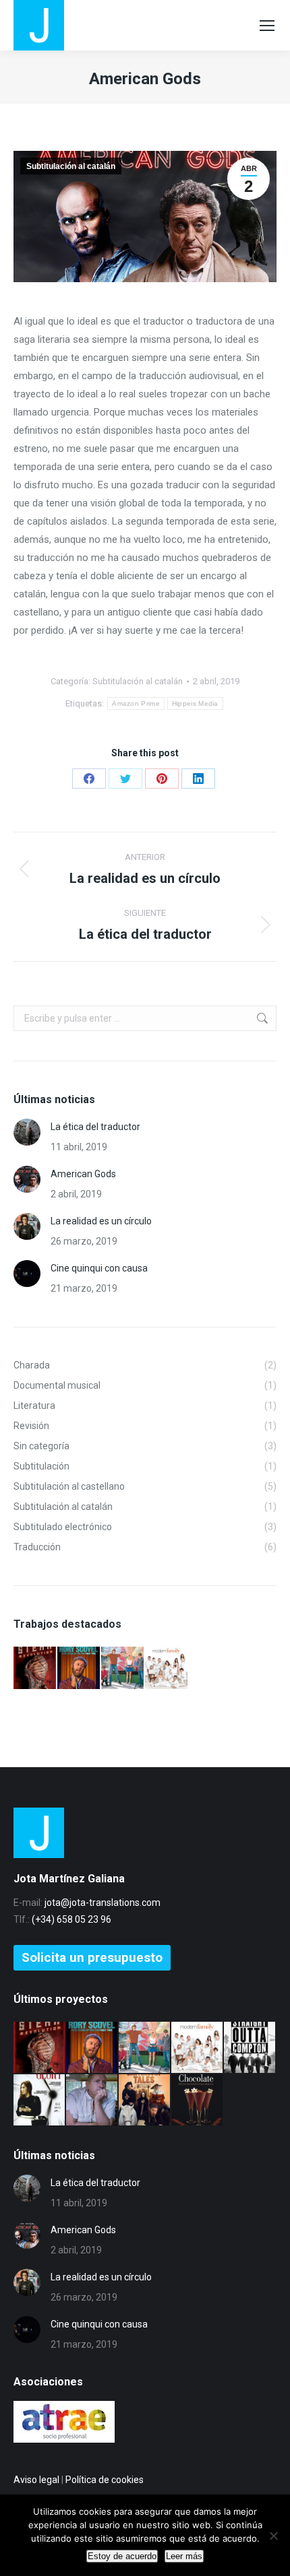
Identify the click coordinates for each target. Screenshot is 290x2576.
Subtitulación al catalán (71, 166)
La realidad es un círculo (101, 1221)
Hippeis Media (195, 703)
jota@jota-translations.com (103, 1903)
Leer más (184, 2556)
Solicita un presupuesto (92, 1957)
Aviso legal (36, 2480)
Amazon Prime (136, 703)
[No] (273, 2536)
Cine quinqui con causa (99, 1268)
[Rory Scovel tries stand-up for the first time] (79, 1669)
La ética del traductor (95, 1127)
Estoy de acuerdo (122, 2556)
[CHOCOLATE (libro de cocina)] (198, 2101)
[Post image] (27, 1132)
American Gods (83, 1174)
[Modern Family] (167, 1669)
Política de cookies (105, 2480)
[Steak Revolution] (35, 1669)
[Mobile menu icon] (267, 26)
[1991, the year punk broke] (123, 1669)
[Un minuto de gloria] (40, 2101)
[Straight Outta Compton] (250, 2048)
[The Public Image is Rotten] (92, 2101)
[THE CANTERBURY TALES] (145, 2101)
